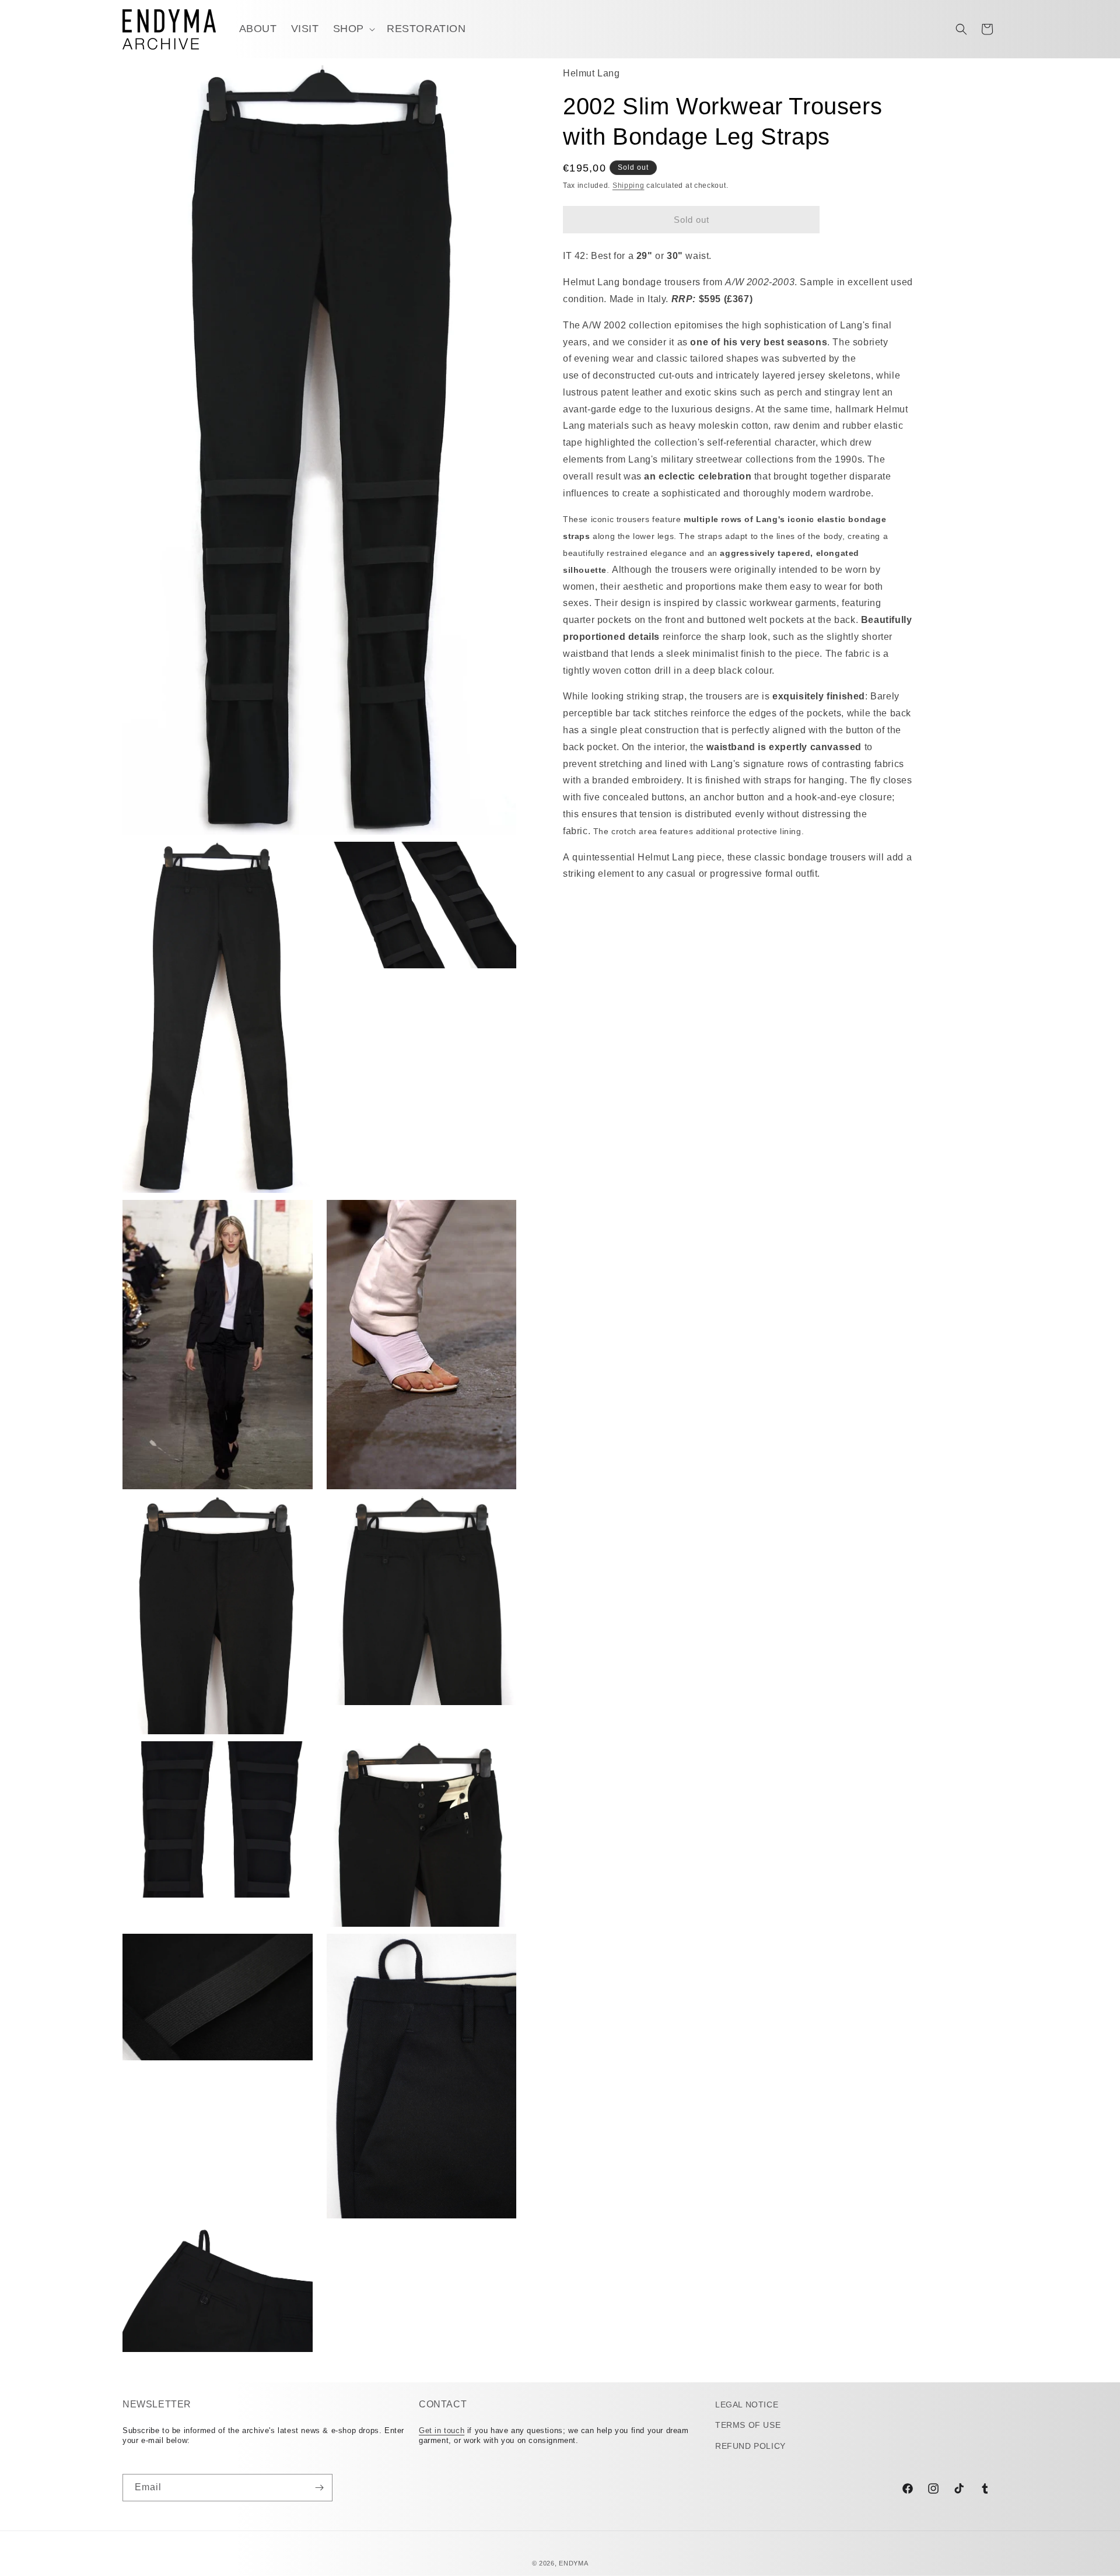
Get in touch (442, 2430)
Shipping (629, 185)
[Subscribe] (319, 2488)
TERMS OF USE (748, 2425)
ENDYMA (573, 2563)
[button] (353, 29)
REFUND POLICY (750, 2446)
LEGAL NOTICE (747, 2404)
